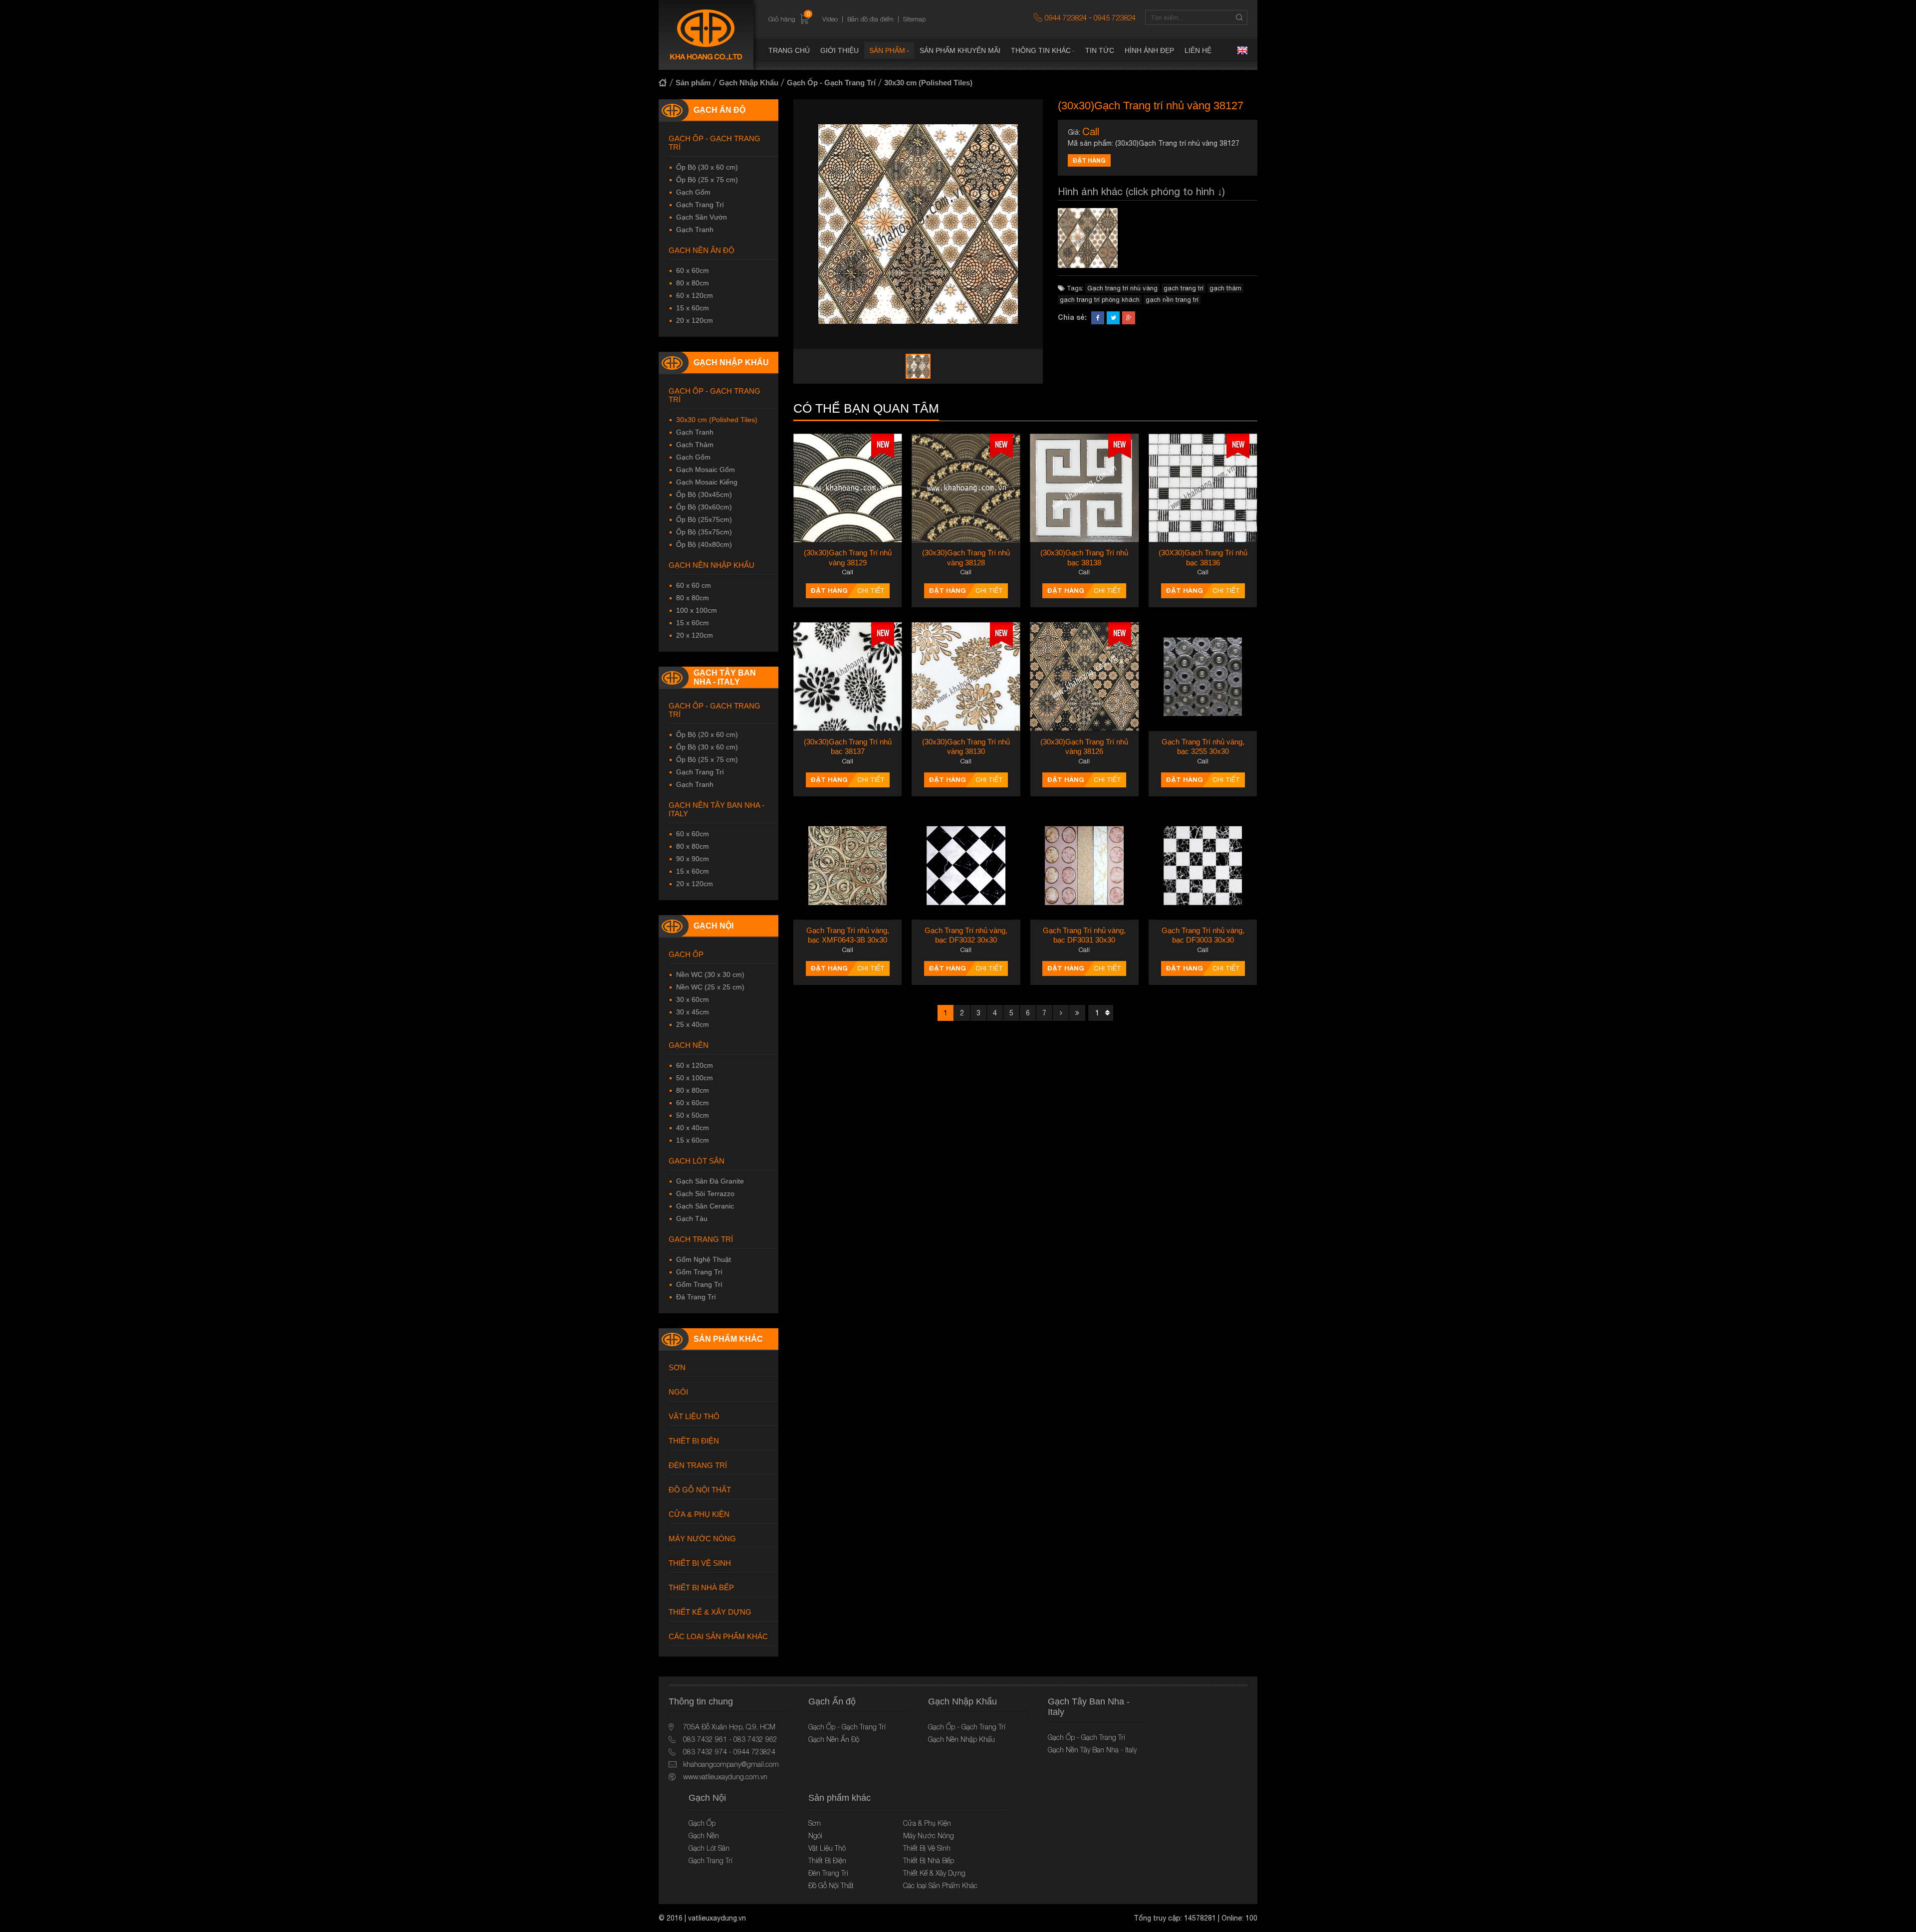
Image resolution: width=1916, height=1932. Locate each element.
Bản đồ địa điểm (870, 19)
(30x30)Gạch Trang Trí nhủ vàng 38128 (966, 558)
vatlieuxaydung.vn (717, 1918)
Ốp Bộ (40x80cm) (704, 544)
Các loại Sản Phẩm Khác (718, 1636)
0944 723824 (1066, 17)
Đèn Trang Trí (698, 1465)
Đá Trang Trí (696, 1297)
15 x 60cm (693, 308)
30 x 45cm (693, 1012)
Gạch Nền (689, 1045)
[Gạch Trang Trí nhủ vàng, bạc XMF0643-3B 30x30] (847, 865)
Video (830, 19)
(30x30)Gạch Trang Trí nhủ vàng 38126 (1084, 747)
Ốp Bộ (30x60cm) (704, 507)
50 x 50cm (693, 1115)
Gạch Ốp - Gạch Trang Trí (831, 83)
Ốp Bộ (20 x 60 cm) (707, 734)
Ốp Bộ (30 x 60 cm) (707, 167)
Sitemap (914, 19)
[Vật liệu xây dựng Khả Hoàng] (706, 35)
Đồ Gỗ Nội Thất (700, 1490)
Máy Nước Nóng (702, 1539)
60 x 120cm (695, 295)
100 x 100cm (697, 610)
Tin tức (1100, 50)
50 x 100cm (695, 1078)
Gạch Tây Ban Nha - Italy (725, 677)
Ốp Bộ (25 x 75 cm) (707, 180)
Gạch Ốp (686, 954)
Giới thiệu (839, 50)
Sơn (677, 1367)
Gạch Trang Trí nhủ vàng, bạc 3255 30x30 (1203, 747)
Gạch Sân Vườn (702, 217)
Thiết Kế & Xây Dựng (710, 1612)
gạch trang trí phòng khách (1100, 300)
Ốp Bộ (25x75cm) (704, 519)
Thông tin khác (1041, 50)
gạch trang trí (1184, 288)
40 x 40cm (693, 1128)
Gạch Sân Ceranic (705, 1206)
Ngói (678, 1392)
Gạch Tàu (692, 1218)
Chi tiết (871, 591)
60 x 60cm (693, 270)
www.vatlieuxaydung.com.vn (725, 1777)
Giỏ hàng (789, 19)
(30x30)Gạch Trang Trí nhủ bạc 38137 (848, 747)
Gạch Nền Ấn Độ (702, 250)
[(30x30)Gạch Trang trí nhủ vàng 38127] (1088, 238)
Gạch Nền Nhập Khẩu (712, 565)
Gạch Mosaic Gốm (706, 470)
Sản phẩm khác (728, 1339)
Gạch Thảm (695, 445)
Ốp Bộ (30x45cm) (704, 494)
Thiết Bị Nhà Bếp (701, 1587)
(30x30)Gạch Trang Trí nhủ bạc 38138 (1084, 558)
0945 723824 (1115, 17)
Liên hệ (1198, 50)
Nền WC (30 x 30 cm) (710, 974)
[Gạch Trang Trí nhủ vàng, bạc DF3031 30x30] (1084, 865)
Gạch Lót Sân (697, 1161)
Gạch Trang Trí (700, 205)
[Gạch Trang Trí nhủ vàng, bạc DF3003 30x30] (1203, 865)
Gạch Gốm (693, 192)
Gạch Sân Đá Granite (710, 1181)
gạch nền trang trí (1172, 300)
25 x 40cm (693, 1024)
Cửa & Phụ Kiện (699, 1514)
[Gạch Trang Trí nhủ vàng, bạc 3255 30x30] (1203, 676)
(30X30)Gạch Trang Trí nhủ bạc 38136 (1203, 558)
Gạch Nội (714, 926)
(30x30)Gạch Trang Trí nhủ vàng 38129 (848, 558)
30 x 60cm (693, 999)
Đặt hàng (1089, 160)
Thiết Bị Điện (694, 1441)
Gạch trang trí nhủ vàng (1122, 288)
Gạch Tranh (695, 230)
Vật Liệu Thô (694, 1416)
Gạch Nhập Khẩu (749, 83)
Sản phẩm (887, 50)
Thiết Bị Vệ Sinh (700, 1563)
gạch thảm (1225, 288)
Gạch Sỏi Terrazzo (705, 1194)
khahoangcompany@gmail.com (731, 1764)
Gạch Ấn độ (719, 110)
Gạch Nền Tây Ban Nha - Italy (717, 809)
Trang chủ (789, 50)
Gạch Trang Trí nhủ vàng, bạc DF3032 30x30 (966, 935)
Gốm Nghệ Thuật (704, 1259)
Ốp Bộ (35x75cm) (704, 532)
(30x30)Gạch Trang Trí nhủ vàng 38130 (966, 747)
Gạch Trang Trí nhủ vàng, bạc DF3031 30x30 (1084, 935)
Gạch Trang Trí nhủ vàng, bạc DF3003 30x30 (1203, 935)
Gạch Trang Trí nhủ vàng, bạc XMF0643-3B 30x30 (848, 935)
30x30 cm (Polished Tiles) (928, 83)
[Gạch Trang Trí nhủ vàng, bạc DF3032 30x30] (966, 865)
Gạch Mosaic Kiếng (707, 482)
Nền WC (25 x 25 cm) (710, 987)
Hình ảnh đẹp (1149, 50)
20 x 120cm (695, 320)
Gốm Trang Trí (699, 1272)
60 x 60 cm (694, 585)
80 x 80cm (693, 283)
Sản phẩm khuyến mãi (960, 50)
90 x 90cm (693, 859)
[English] (1242, 50)
